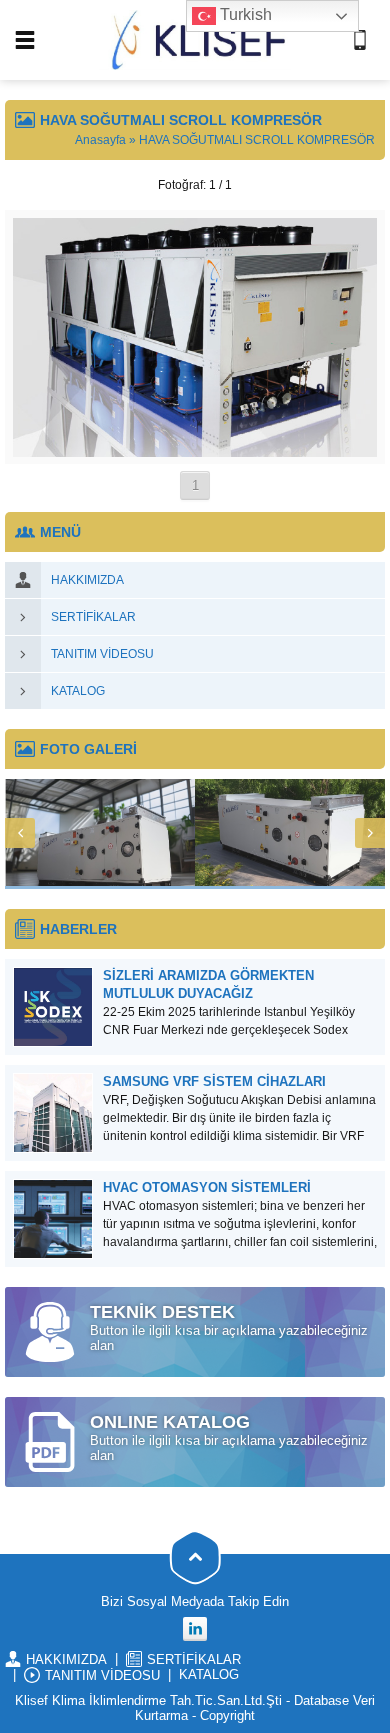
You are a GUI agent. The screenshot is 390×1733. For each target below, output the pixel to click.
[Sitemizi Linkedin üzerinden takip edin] (195, 1629)
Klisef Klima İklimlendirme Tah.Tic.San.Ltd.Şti (148, 1700)
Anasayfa (100, 140)
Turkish (244, 14)
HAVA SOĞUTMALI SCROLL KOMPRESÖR (257, 140)
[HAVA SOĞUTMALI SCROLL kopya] (195, 449)
